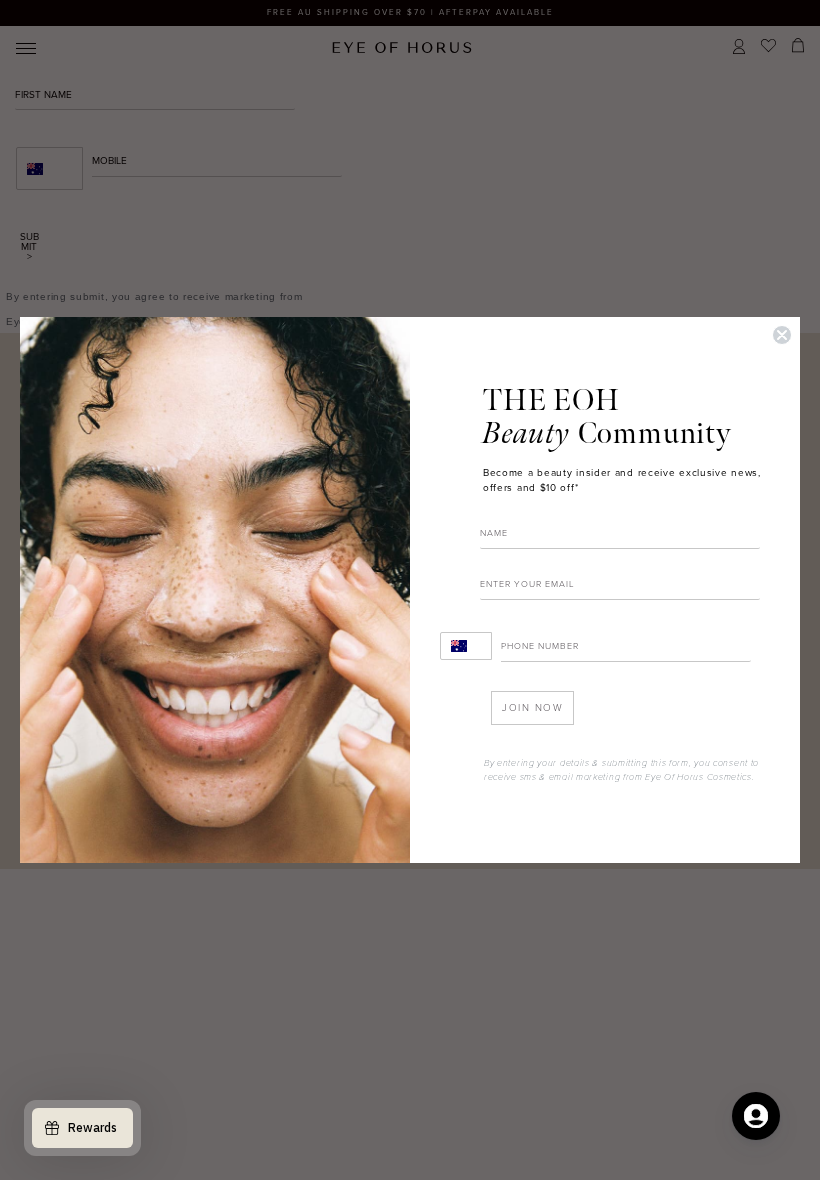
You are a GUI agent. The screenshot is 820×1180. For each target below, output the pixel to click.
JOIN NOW (532, 708)
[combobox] (466, 646)
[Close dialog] (782, 335)
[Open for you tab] (756, 1116)
